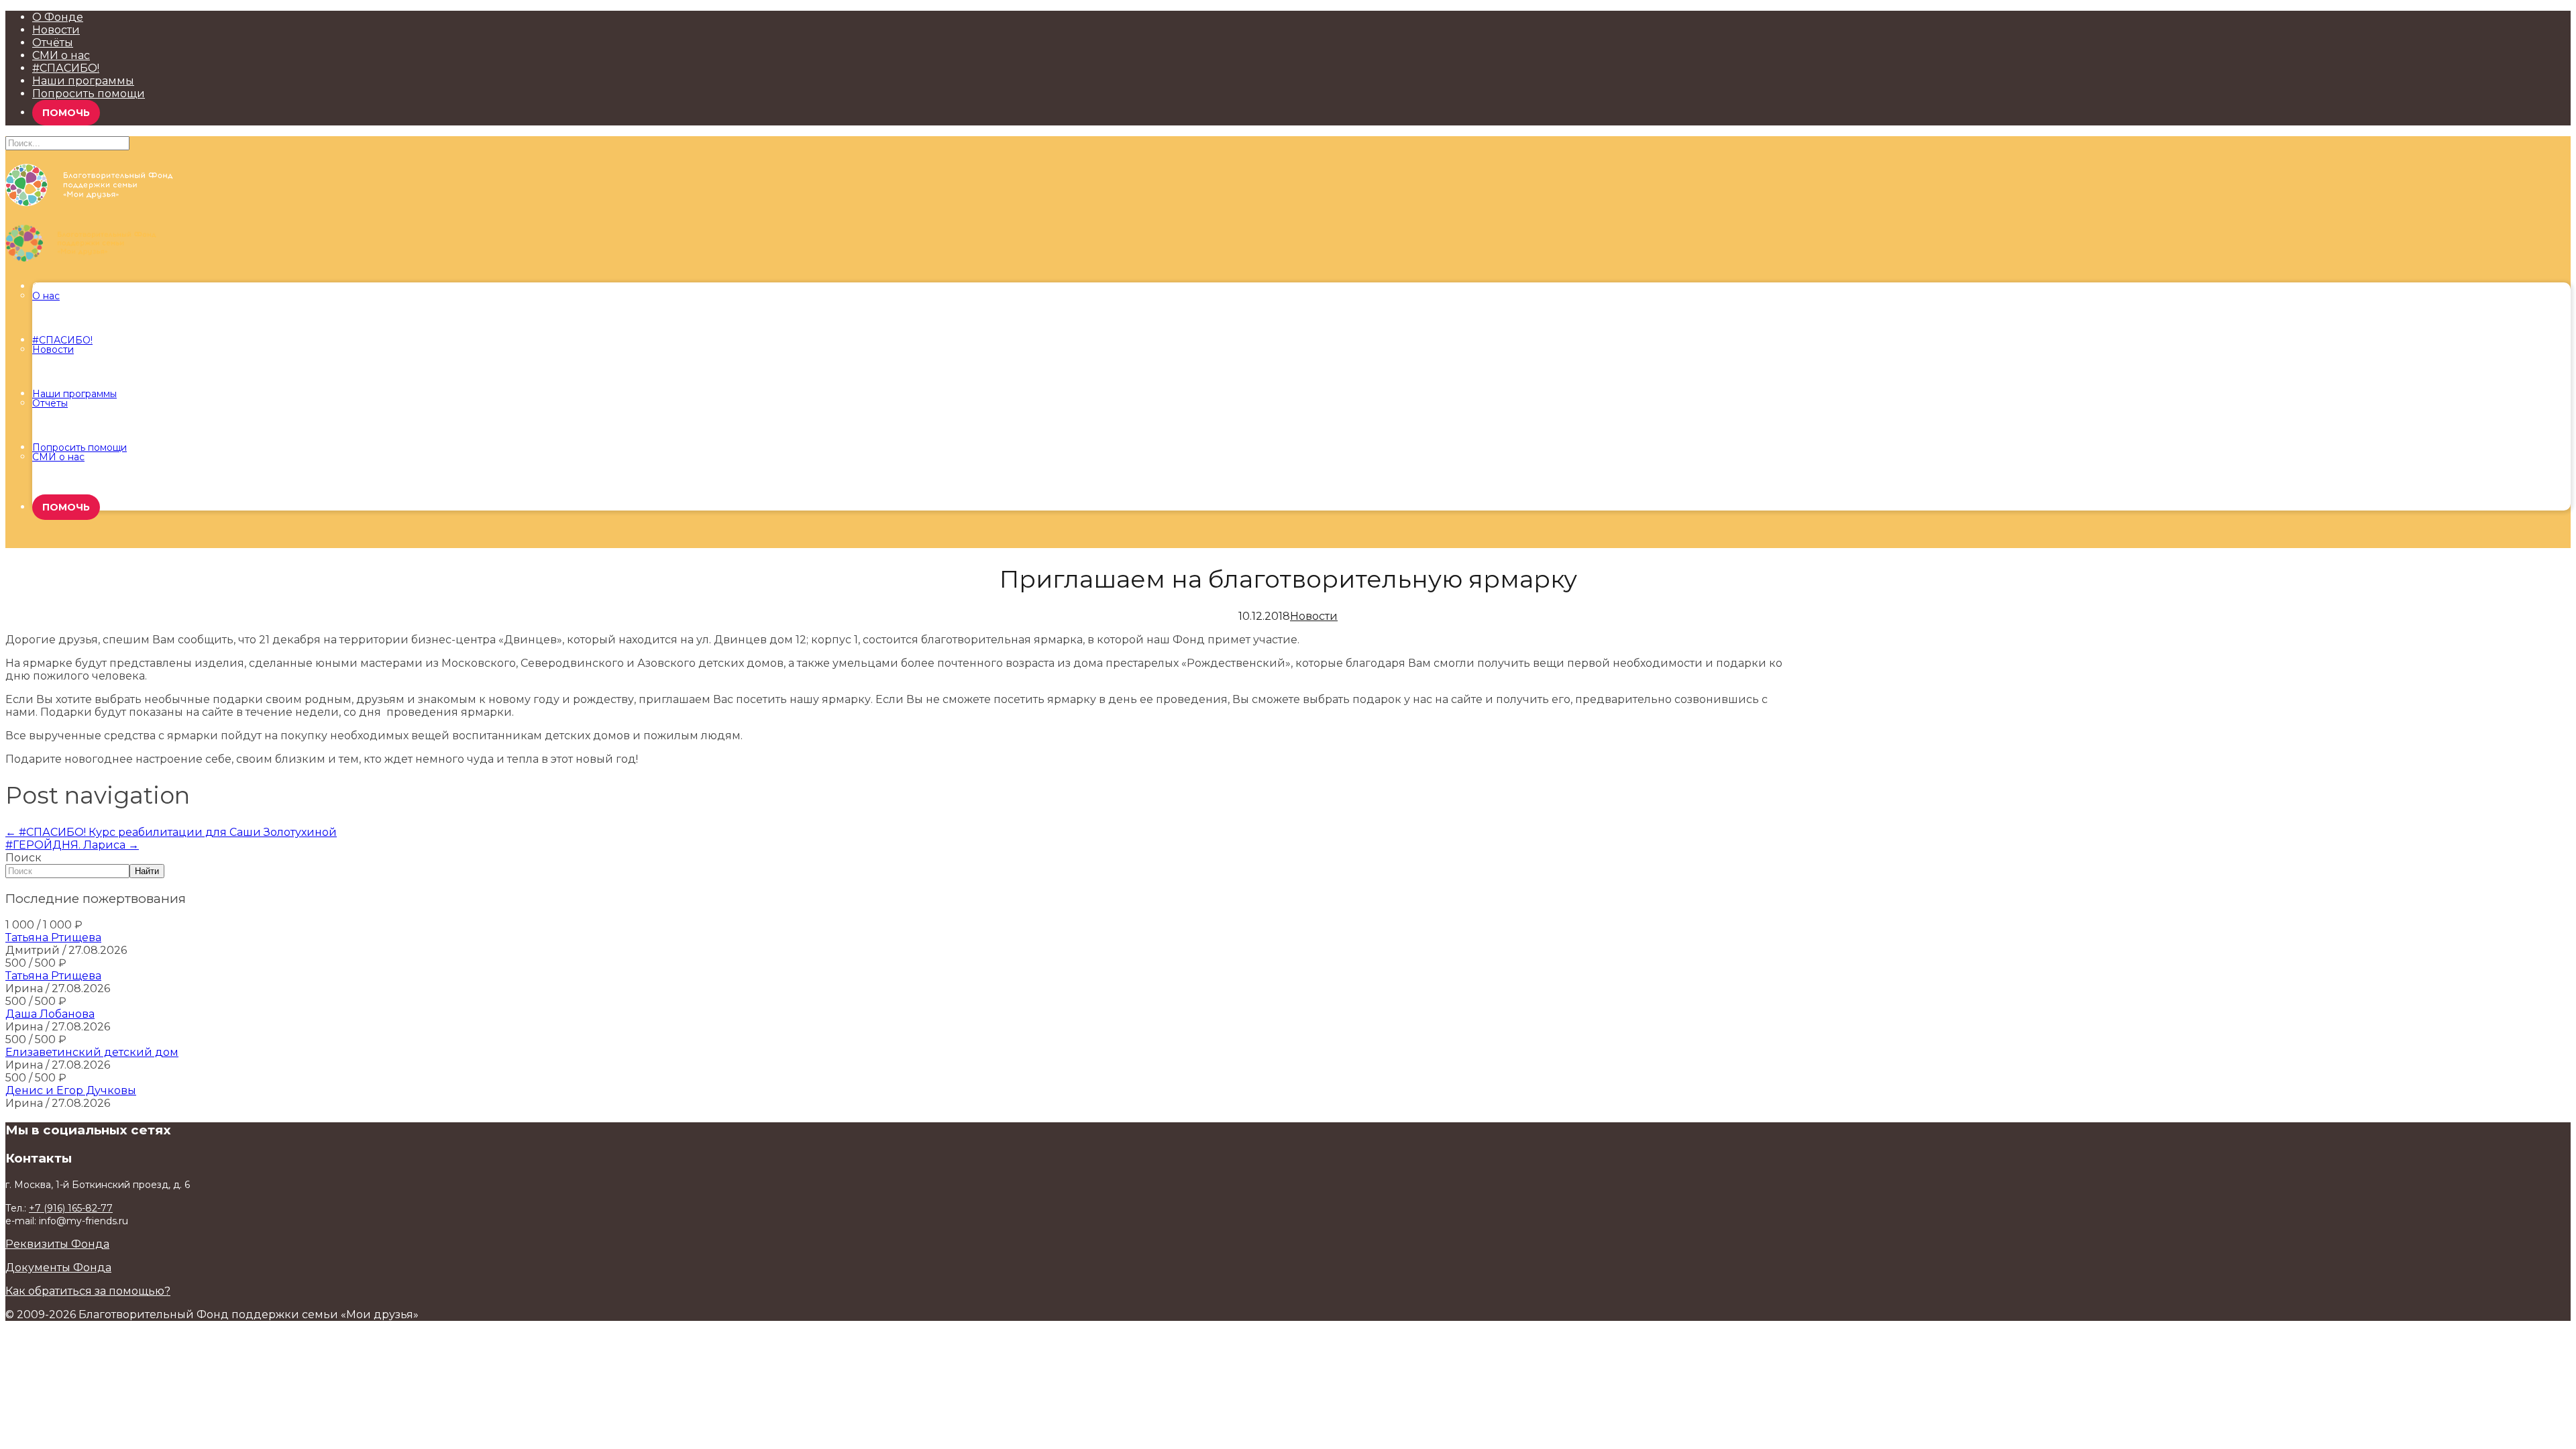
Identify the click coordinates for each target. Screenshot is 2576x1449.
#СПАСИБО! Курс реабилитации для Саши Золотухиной (171, 832)
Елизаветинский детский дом (92, 1052)
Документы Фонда (58, 1268)
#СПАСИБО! (66, 68)
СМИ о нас (61, 55)
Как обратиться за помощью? (88, 1291)
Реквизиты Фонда (57, 1244)
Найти (147, 871)
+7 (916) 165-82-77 (71, 1208)
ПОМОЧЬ (66, 113)
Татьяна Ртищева (53, 937)
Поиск (23, 858)
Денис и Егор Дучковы (71, 1090)
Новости (56, 30)
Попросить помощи (89, 94)
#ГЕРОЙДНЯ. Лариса (72, 845)
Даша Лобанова (50, 1014)
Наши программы (83, 81)
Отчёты (53, 43)
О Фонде (58, 17)
